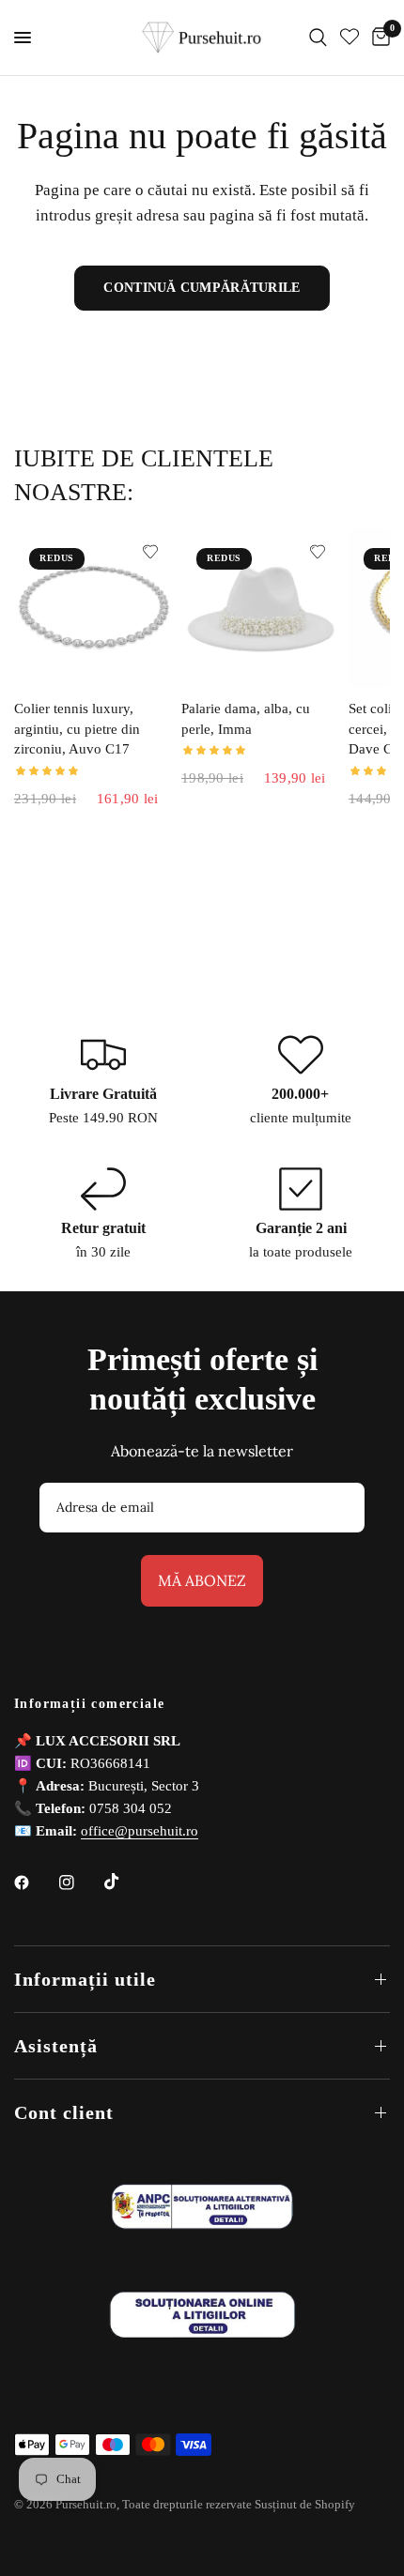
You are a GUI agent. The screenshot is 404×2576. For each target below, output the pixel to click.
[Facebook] (35, 1882)
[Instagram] (80, 1882)
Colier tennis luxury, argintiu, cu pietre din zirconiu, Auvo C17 (77, 729)
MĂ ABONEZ (202, 1580)
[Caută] (318, 38)
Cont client (64, 2112)
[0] (378, 38)
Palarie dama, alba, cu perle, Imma (246, 719)
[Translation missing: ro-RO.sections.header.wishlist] (350, 38)
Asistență (56, 2046)
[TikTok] (125, 1882)
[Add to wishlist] (150, 552)
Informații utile (85, 1979)
